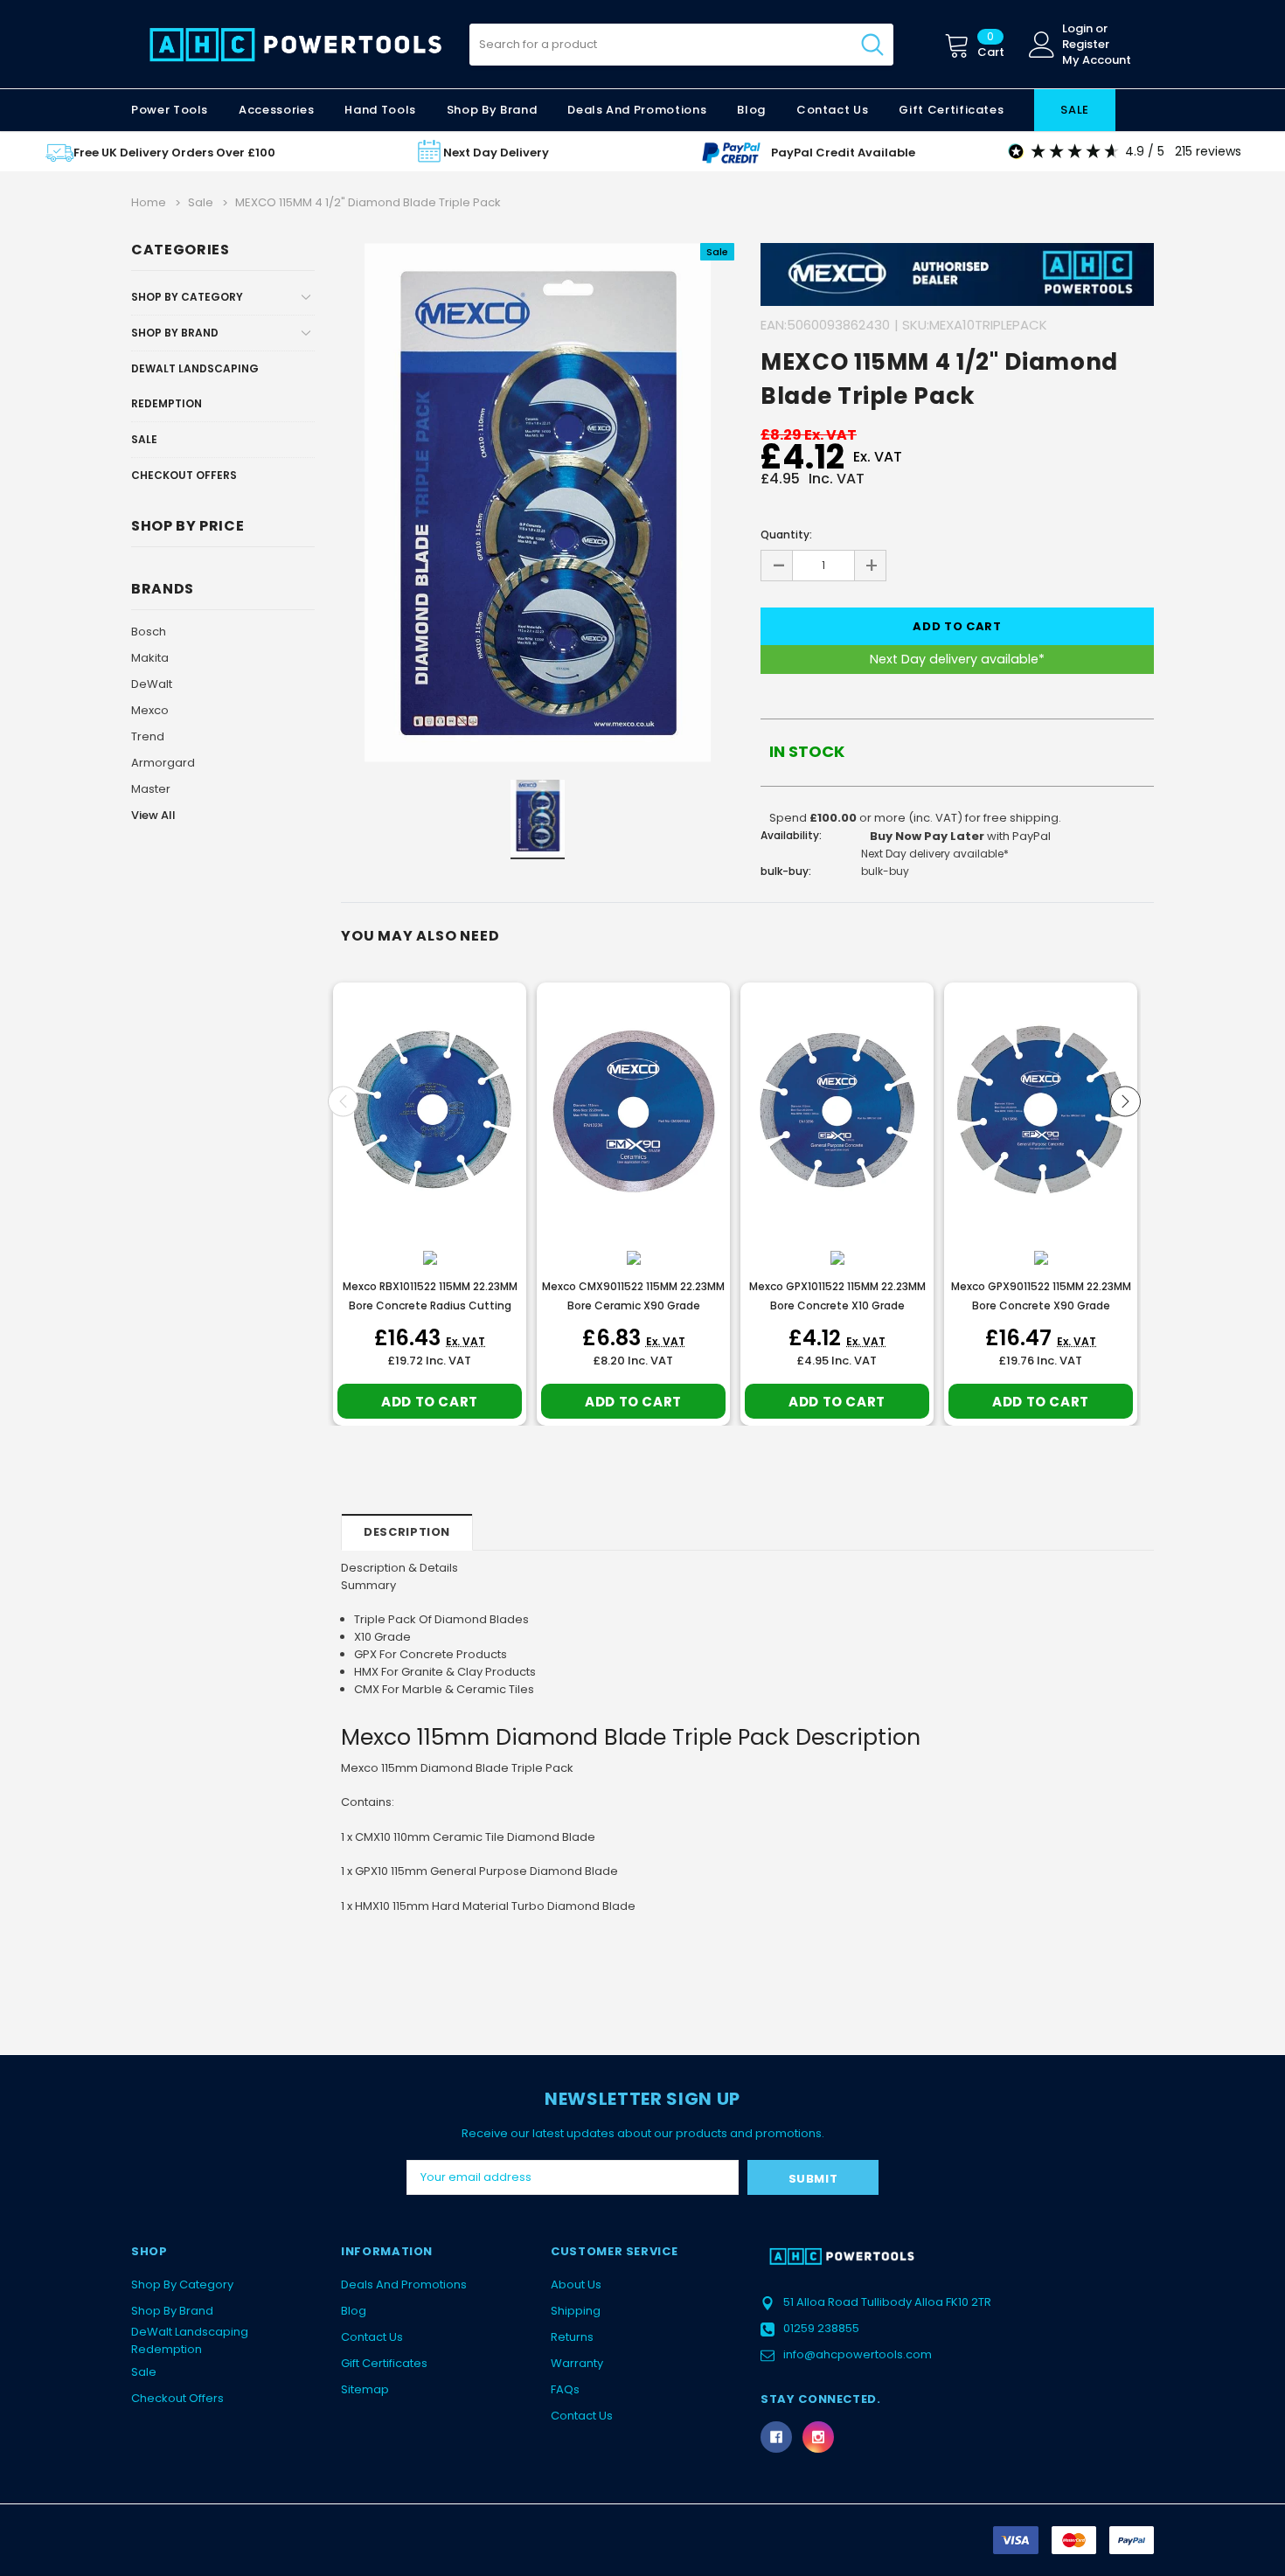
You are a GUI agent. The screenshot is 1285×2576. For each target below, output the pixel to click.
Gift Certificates (384, 2363)
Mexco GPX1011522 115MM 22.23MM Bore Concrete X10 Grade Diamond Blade (837, 1305)
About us (576, 2284)
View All (153, 815)
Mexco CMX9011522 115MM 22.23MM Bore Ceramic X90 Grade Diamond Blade (633, 1305)
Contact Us (372, 2337)
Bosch (149, 632)
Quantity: (786, 535)
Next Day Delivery (496, 153)
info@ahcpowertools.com (858, 2354)
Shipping (576, 2311)
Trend (148, 736)
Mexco (150, 710)
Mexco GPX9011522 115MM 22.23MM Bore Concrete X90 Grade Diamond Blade (1041, 1305)
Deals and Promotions (637, 110)
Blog (354, 2311)
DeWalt (152, 684)
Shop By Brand (175, 333)
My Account (1097, 60)
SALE (1075, 110)
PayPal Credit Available (843, 153)
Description (407, 1532)
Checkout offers (184, 475)
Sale (144, 439)
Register (1086, 45)
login (1077, 29)
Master (151, 789)
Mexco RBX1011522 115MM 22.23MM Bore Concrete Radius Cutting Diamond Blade (430, 1305)
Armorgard (163, 763)
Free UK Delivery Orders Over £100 (174, 153)
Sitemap (365, 2389)
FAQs (565, 2389)
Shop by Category (187, 297)
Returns (572, 2337)
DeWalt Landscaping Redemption (195, 386)
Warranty (577, 2363)
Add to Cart (430, 1402)
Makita (150, 658)
